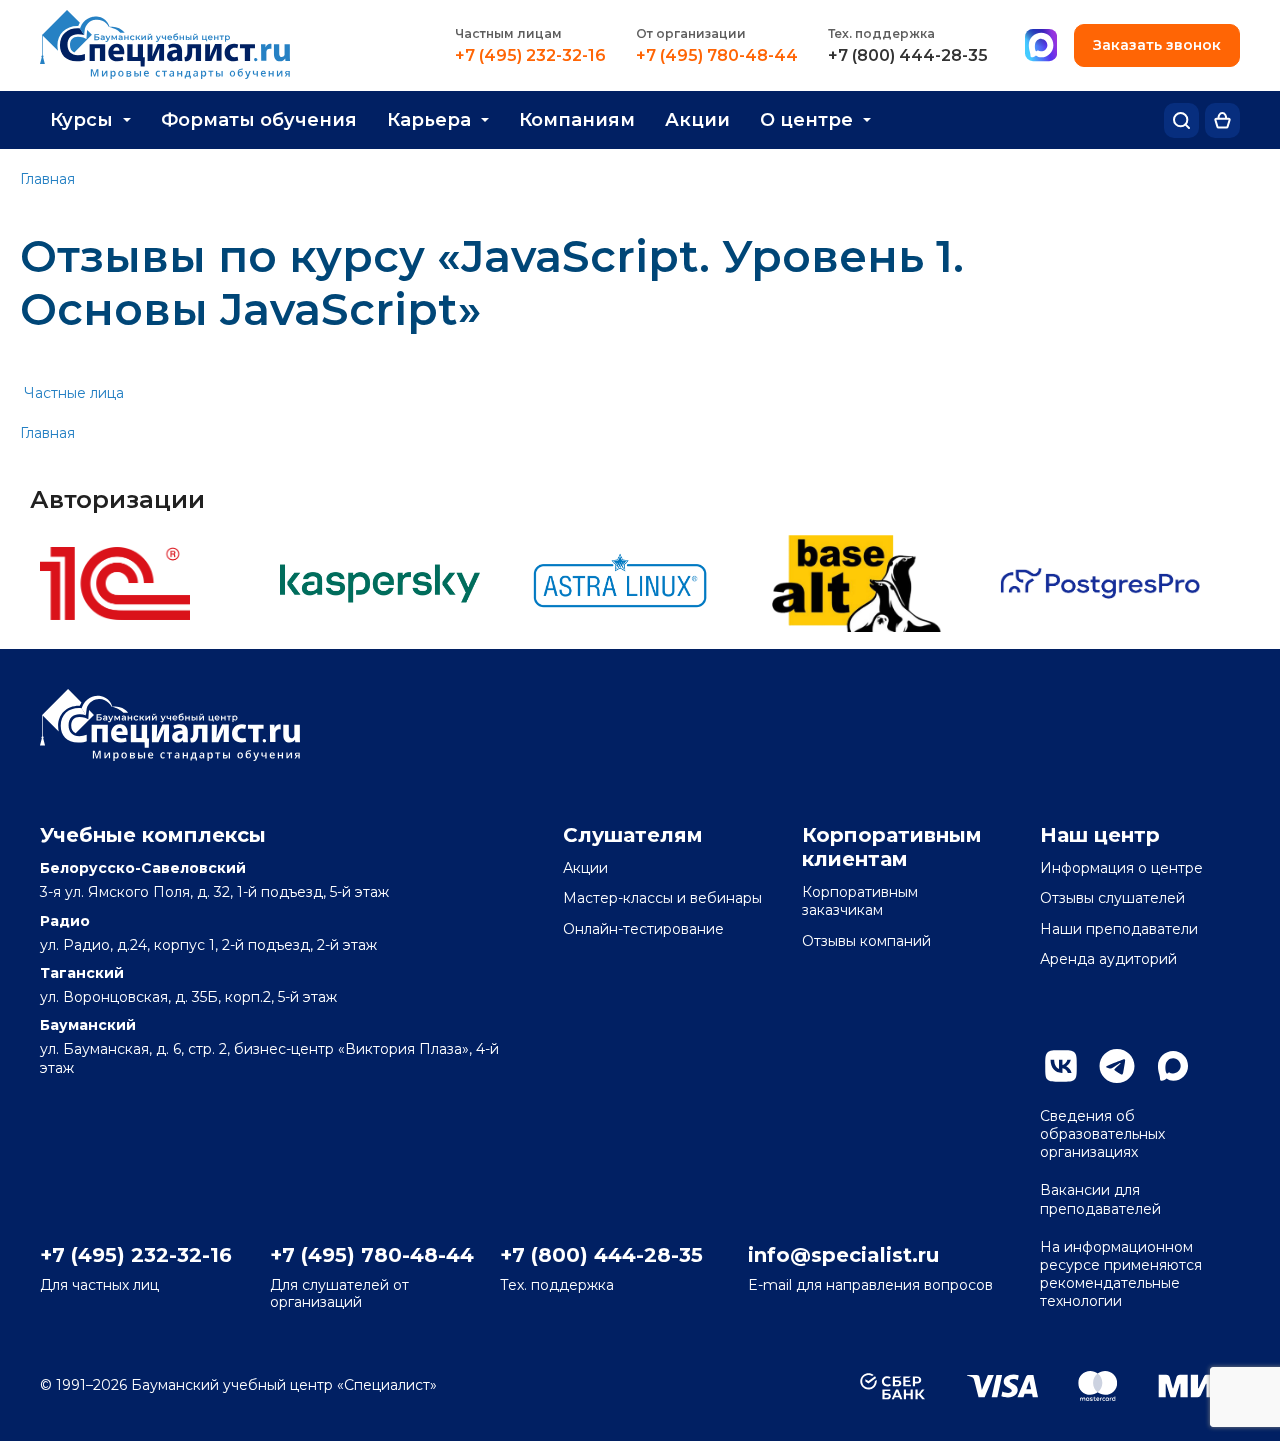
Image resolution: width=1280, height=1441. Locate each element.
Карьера (429, 120)
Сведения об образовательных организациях (1102, 1134)
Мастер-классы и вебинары (662, 898)
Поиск (1181, 120)
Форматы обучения (259, 120)
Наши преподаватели (1119, 929)
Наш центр (1100, 835)
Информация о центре (1121, 868)
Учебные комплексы (153, 835)
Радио (65, 921)
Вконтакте (1061, 1066)
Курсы (81, 120)
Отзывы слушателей (1112, 898)
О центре (806, 120)
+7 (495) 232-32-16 (530, 56)
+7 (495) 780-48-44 (717, 56)
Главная (47, 179)
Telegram (1117, 1066)
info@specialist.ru (843, 1255)
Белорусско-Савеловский (143, 868)
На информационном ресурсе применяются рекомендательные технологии (1121, 1274)
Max (1173, 1066)
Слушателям (633, 835)
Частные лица (74, 393)
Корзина (1222, 120)
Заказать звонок (1157, 45)
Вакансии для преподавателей (1100, 1199)
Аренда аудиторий (1108, 959)
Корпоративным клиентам (892, 847)
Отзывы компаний (866, 941)
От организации (691, 33)
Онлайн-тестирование (643, 929)
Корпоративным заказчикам (860, 901)
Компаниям (577, 120)
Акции (697, 120)
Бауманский (88, 1025)
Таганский (82, 973)
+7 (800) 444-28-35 (908, 56)
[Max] (1041, 46)
